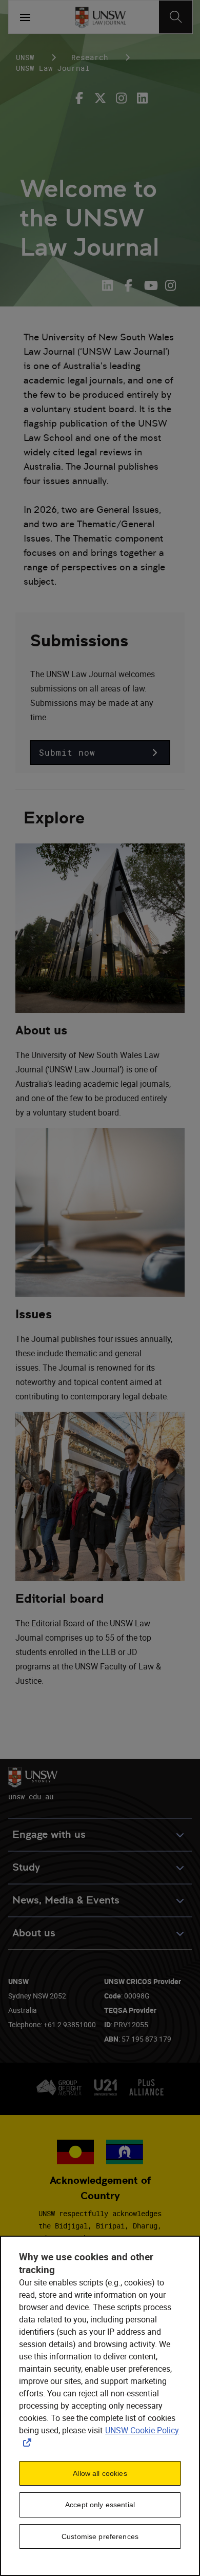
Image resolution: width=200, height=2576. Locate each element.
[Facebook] (82, 98)
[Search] (176, 17)
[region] (100, 2406)
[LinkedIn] (110, 285)
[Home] (100, 17)
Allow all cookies (100, 2473)
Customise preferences (100, 2536)
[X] (100, 98)
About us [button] (34, 1933)
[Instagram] (121, 98)
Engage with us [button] (49, 1834)
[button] (100, 753)
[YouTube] (149, 285)
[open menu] (25, 17)
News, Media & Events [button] (66, 1900)
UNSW (25, 57)
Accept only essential (100, 2505)
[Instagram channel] (171, 285)
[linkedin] (142, 98)
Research (90, 57)
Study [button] (26, 1867)
